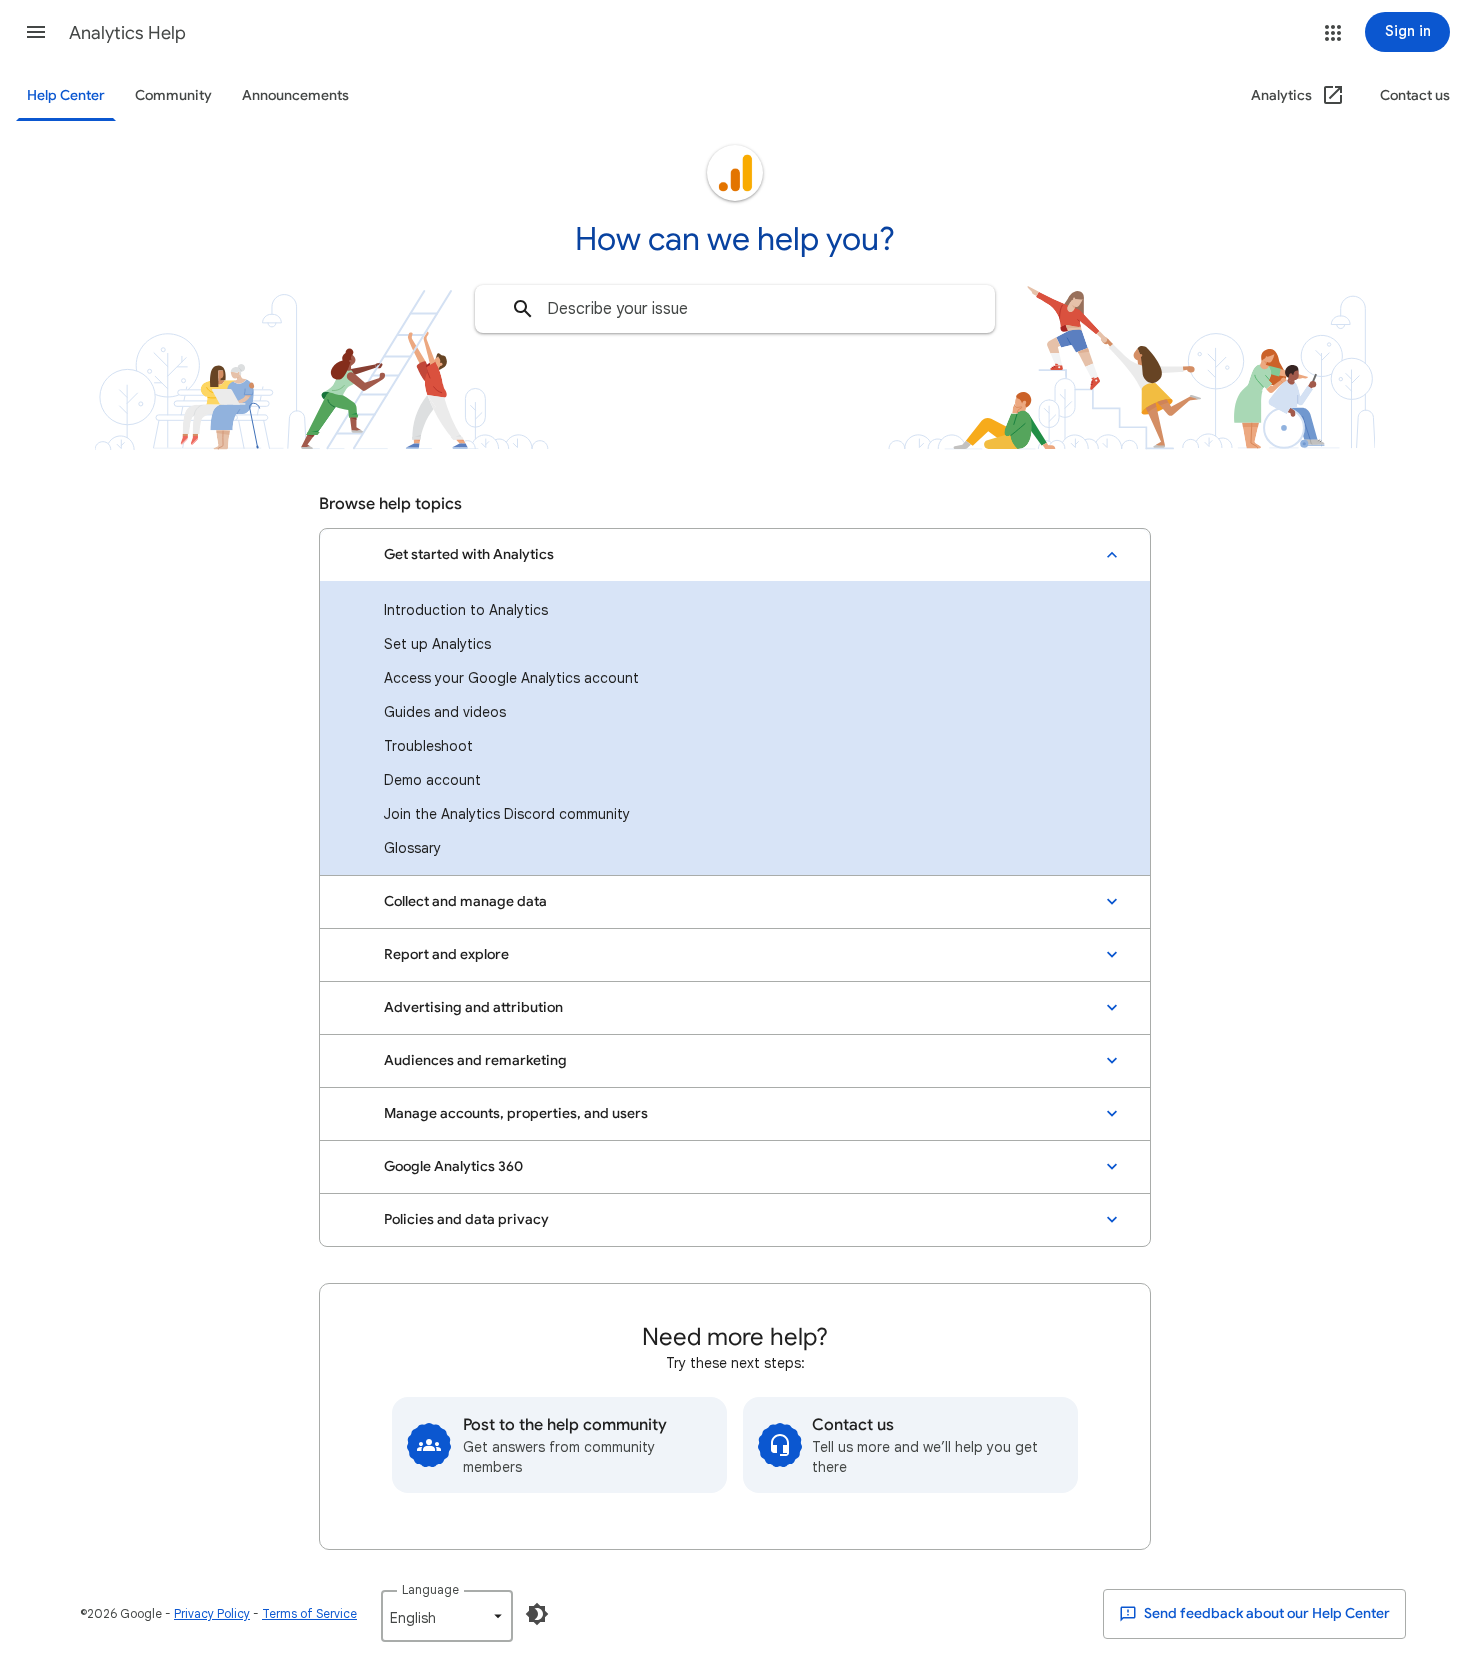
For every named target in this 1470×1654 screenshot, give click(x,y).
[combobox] (735, 309)
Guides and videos (445, 712)
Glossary (412, 848)
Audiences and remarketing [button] (475, 1060)
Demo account (432, 780)
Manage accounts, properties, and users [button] (516, 1113)
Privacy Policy (212, 1613)
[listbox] (447, 1616)
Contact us (1415, 95)
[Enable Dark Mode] (537, 1614)
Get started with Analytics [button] (469, 554)
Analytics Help (127, 33)
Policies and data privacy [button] (466, 1219)
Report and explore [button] (446, 954)
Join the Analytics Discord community (507, 814)
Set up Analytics (437, 644)
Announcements (295, 95)
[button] (36, 32)
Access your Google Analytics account (511, 678)
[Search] (523, 309)
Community (173, 95)
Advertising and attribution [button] (473, 1007)
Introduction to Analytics (466, 610)
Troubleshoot (428, 746)
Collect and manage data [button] (465, 901)
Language (430, 1589)
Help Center (66, 95)
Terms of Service (309, 1613)
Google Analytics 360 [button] (453, 1166)
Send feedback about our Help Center (1265, 1613)
